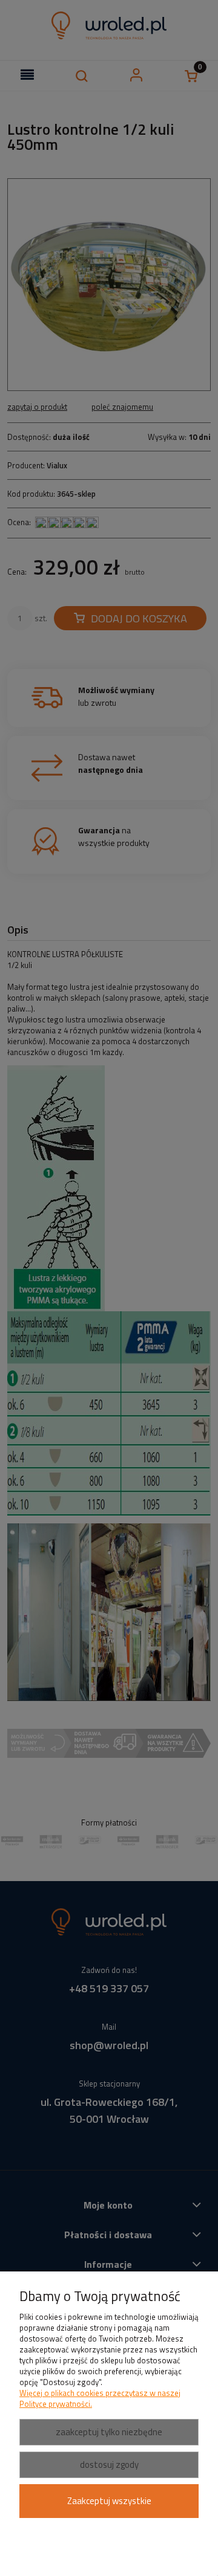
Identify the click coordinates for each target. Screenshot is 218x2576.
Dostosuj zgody (109, 2465)
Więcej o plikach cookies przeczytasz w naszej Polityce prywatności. (100, 2398)
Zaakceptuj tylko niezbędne (109, 2432)
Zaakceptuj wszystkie (109, 2501)
